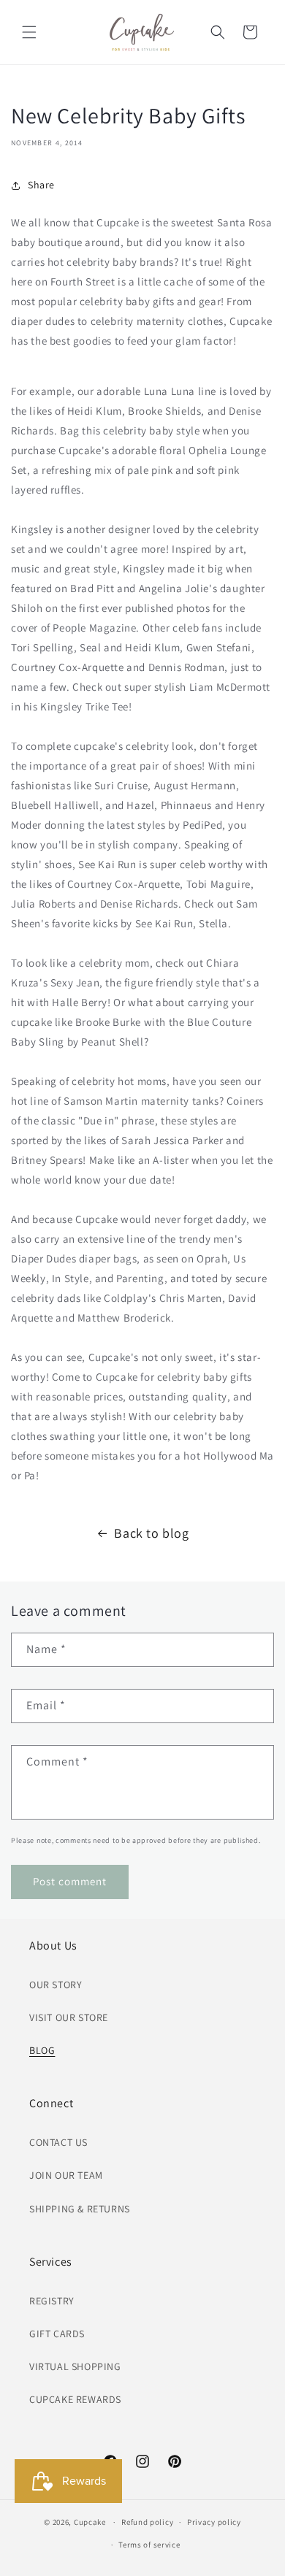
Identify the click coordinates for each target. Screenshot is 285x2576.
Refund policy (147, 2522)
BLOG (42, 2050)
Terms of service (149, 2545)
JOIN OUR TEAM (66, 2175)
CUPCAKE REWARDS (75, 2399)
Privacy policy (214, 2522)
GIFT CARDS (57, 2334)
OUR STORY (56, 1985)
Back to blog (151, 1533)
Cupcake (90, 2522)
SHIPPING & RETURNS (80, 2209)
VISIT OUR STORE (69, 2017)
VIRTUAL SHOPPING (75, 2366)
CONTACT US (58, 2142)
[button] (29, 32)
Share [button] (41, 185)
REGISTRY (52, 2301)
